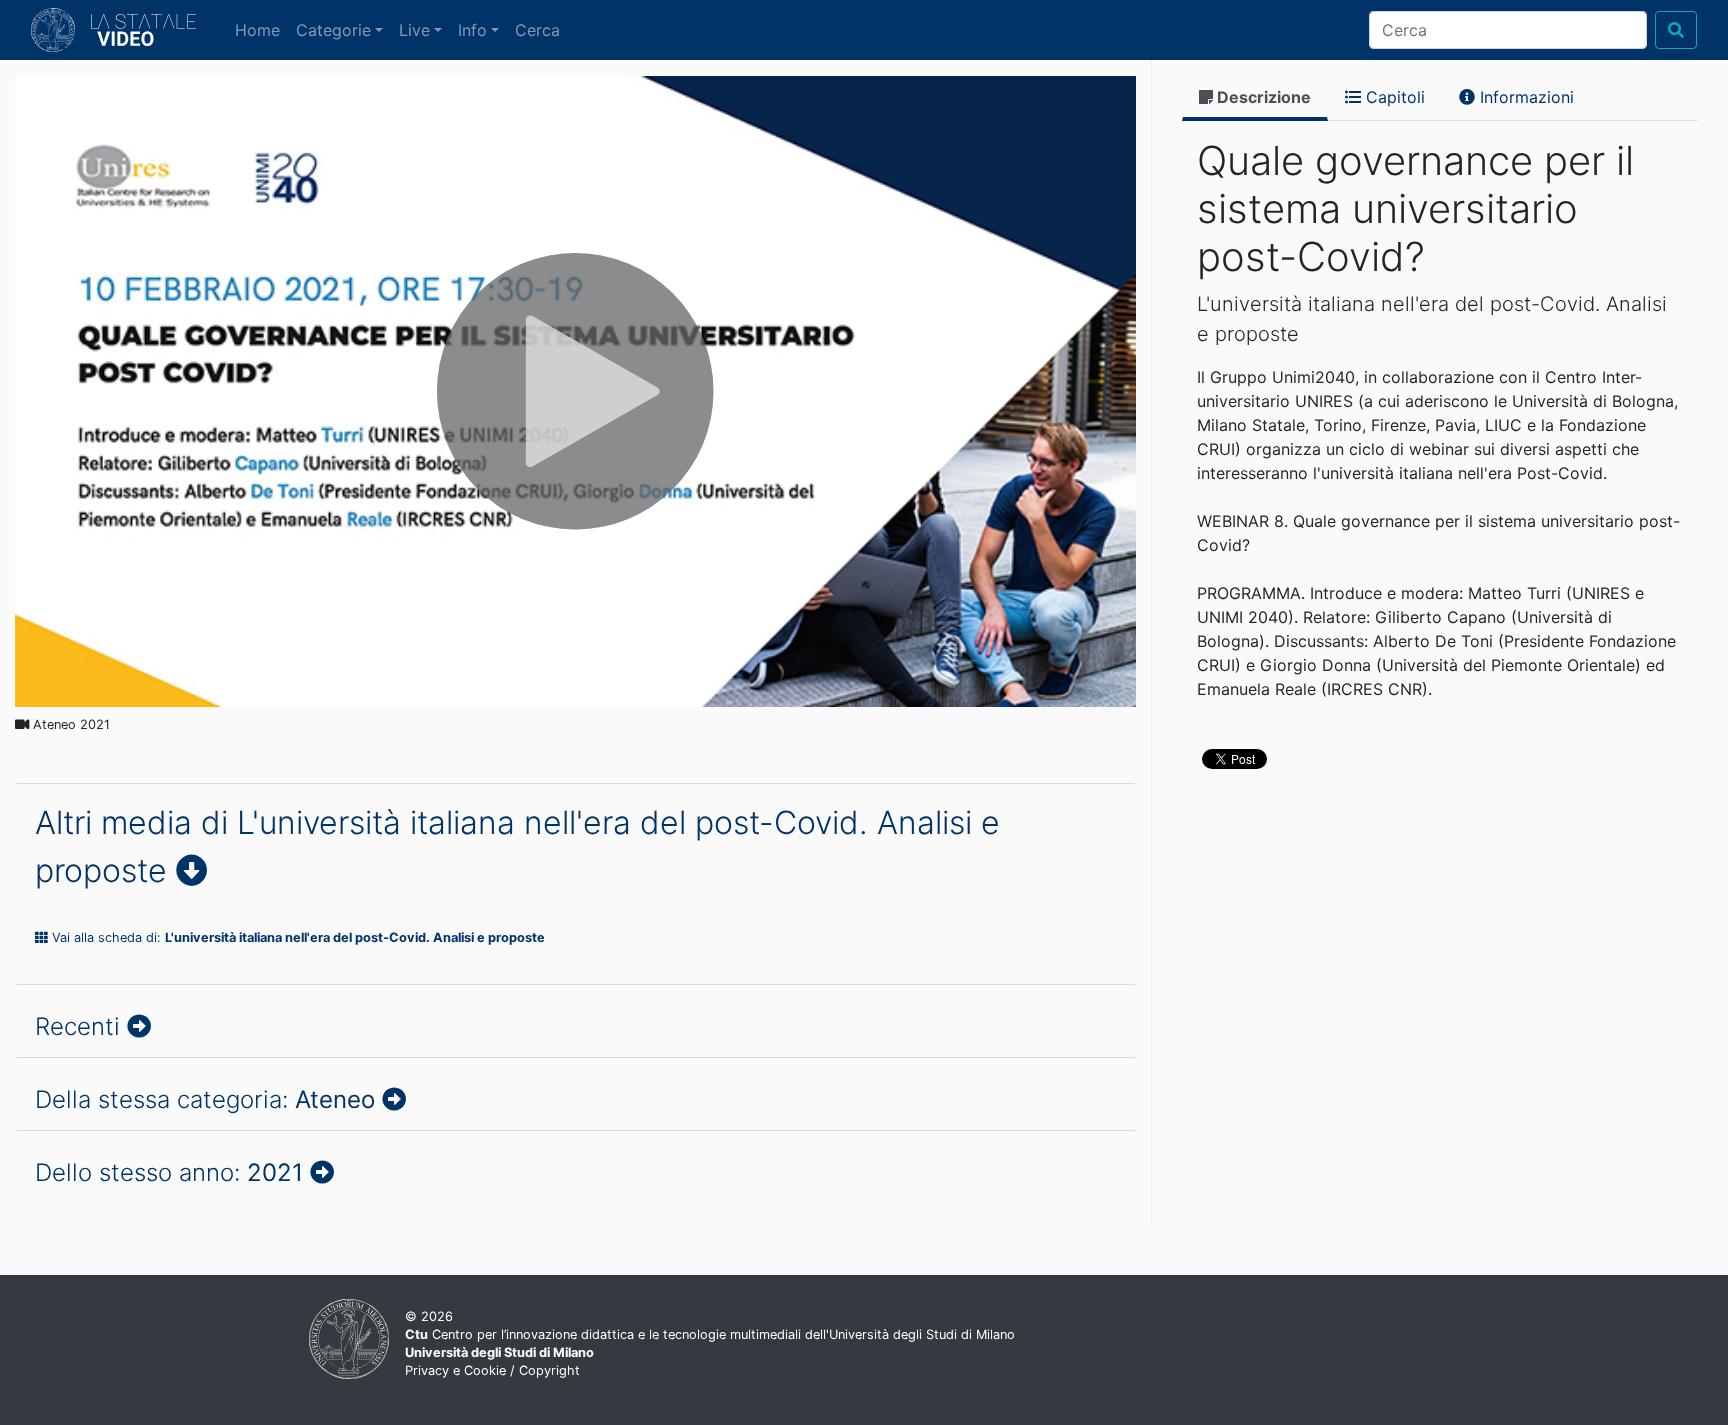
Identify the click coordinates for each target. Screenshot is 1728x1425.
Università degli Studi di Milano (499, 1352)
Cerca (537, 30)
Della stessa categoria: (205, 1099)
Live (414, 30)
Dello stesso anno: (169, 1172)
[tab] (1255, 98)
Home (261, 29)
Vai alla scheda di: (296, 937)
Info (472, 30)
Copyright (549, 1370)
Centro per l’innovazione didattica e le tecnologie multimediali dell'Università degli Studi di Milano (710, 1334)
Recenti (81, 1026)
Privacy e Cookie (455, 1370)
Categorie (333, 30)
